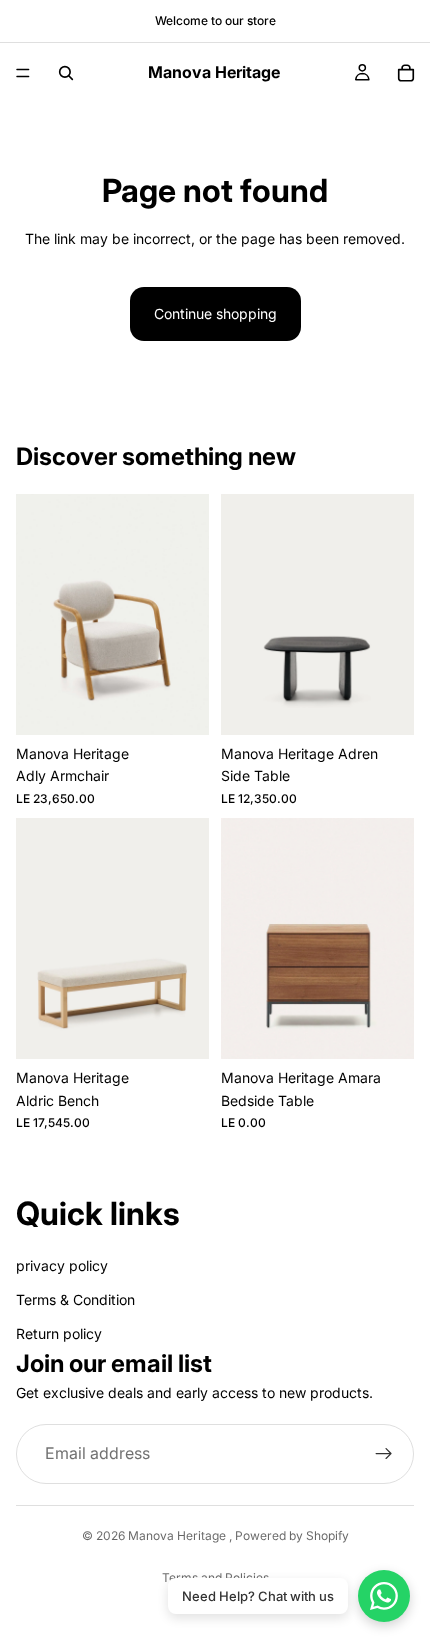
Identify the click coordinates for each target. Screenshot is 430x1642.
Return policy (59, 1334)
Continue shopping (215, 313)
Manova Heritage (178, 1535)
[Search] (66, 73)
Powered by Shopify (292, 1535)
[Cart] (406, 73)
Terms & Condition (75, 1299)
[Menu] (23, 73)
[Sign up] (384, 1454)
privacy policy (62, 1265)
